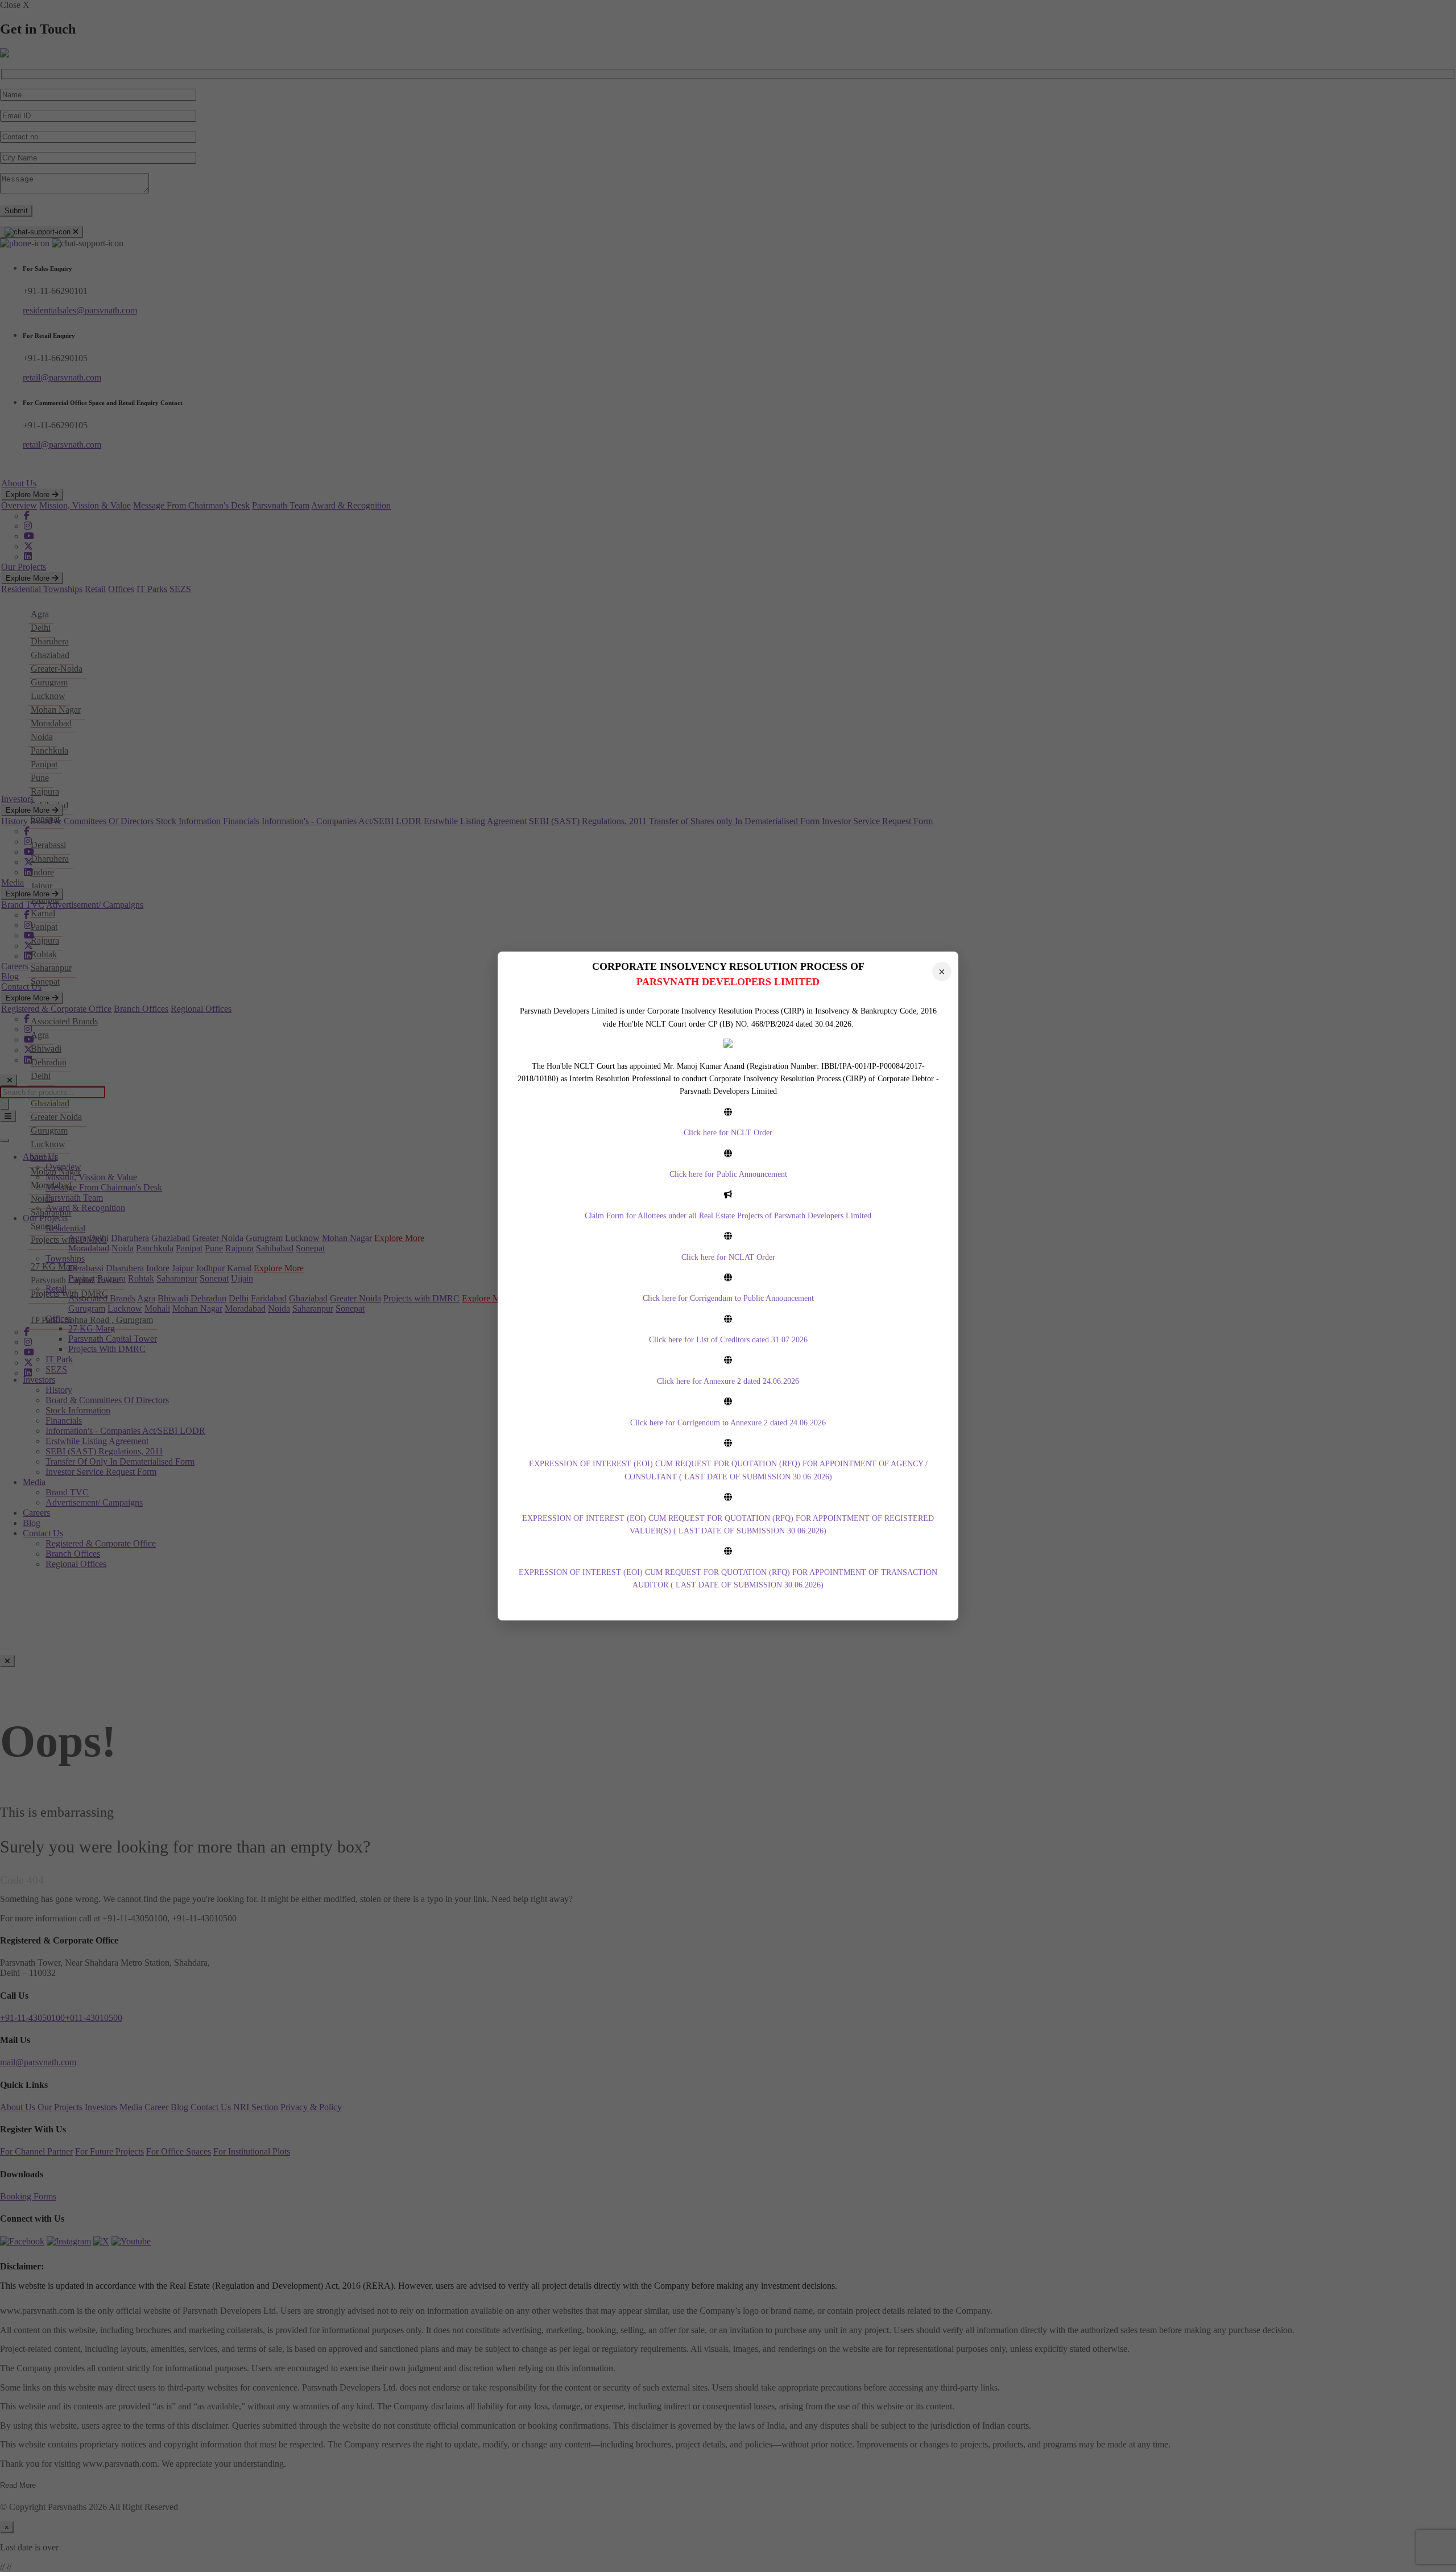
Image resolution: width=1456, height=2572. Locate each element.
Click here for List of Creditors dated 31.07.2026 (728, 1340)
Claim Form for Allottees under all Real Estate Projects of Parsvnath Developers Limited (728, 1216)
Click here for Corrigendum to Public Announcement (728, 1298)
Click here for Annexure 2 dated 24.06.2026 (728, 1381)
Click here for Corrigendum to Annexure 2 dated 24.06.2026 (728, 1423)
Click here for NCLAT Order (728, 1257)
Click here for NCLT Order (728, 1133)
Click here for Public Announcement (728, 1174)
